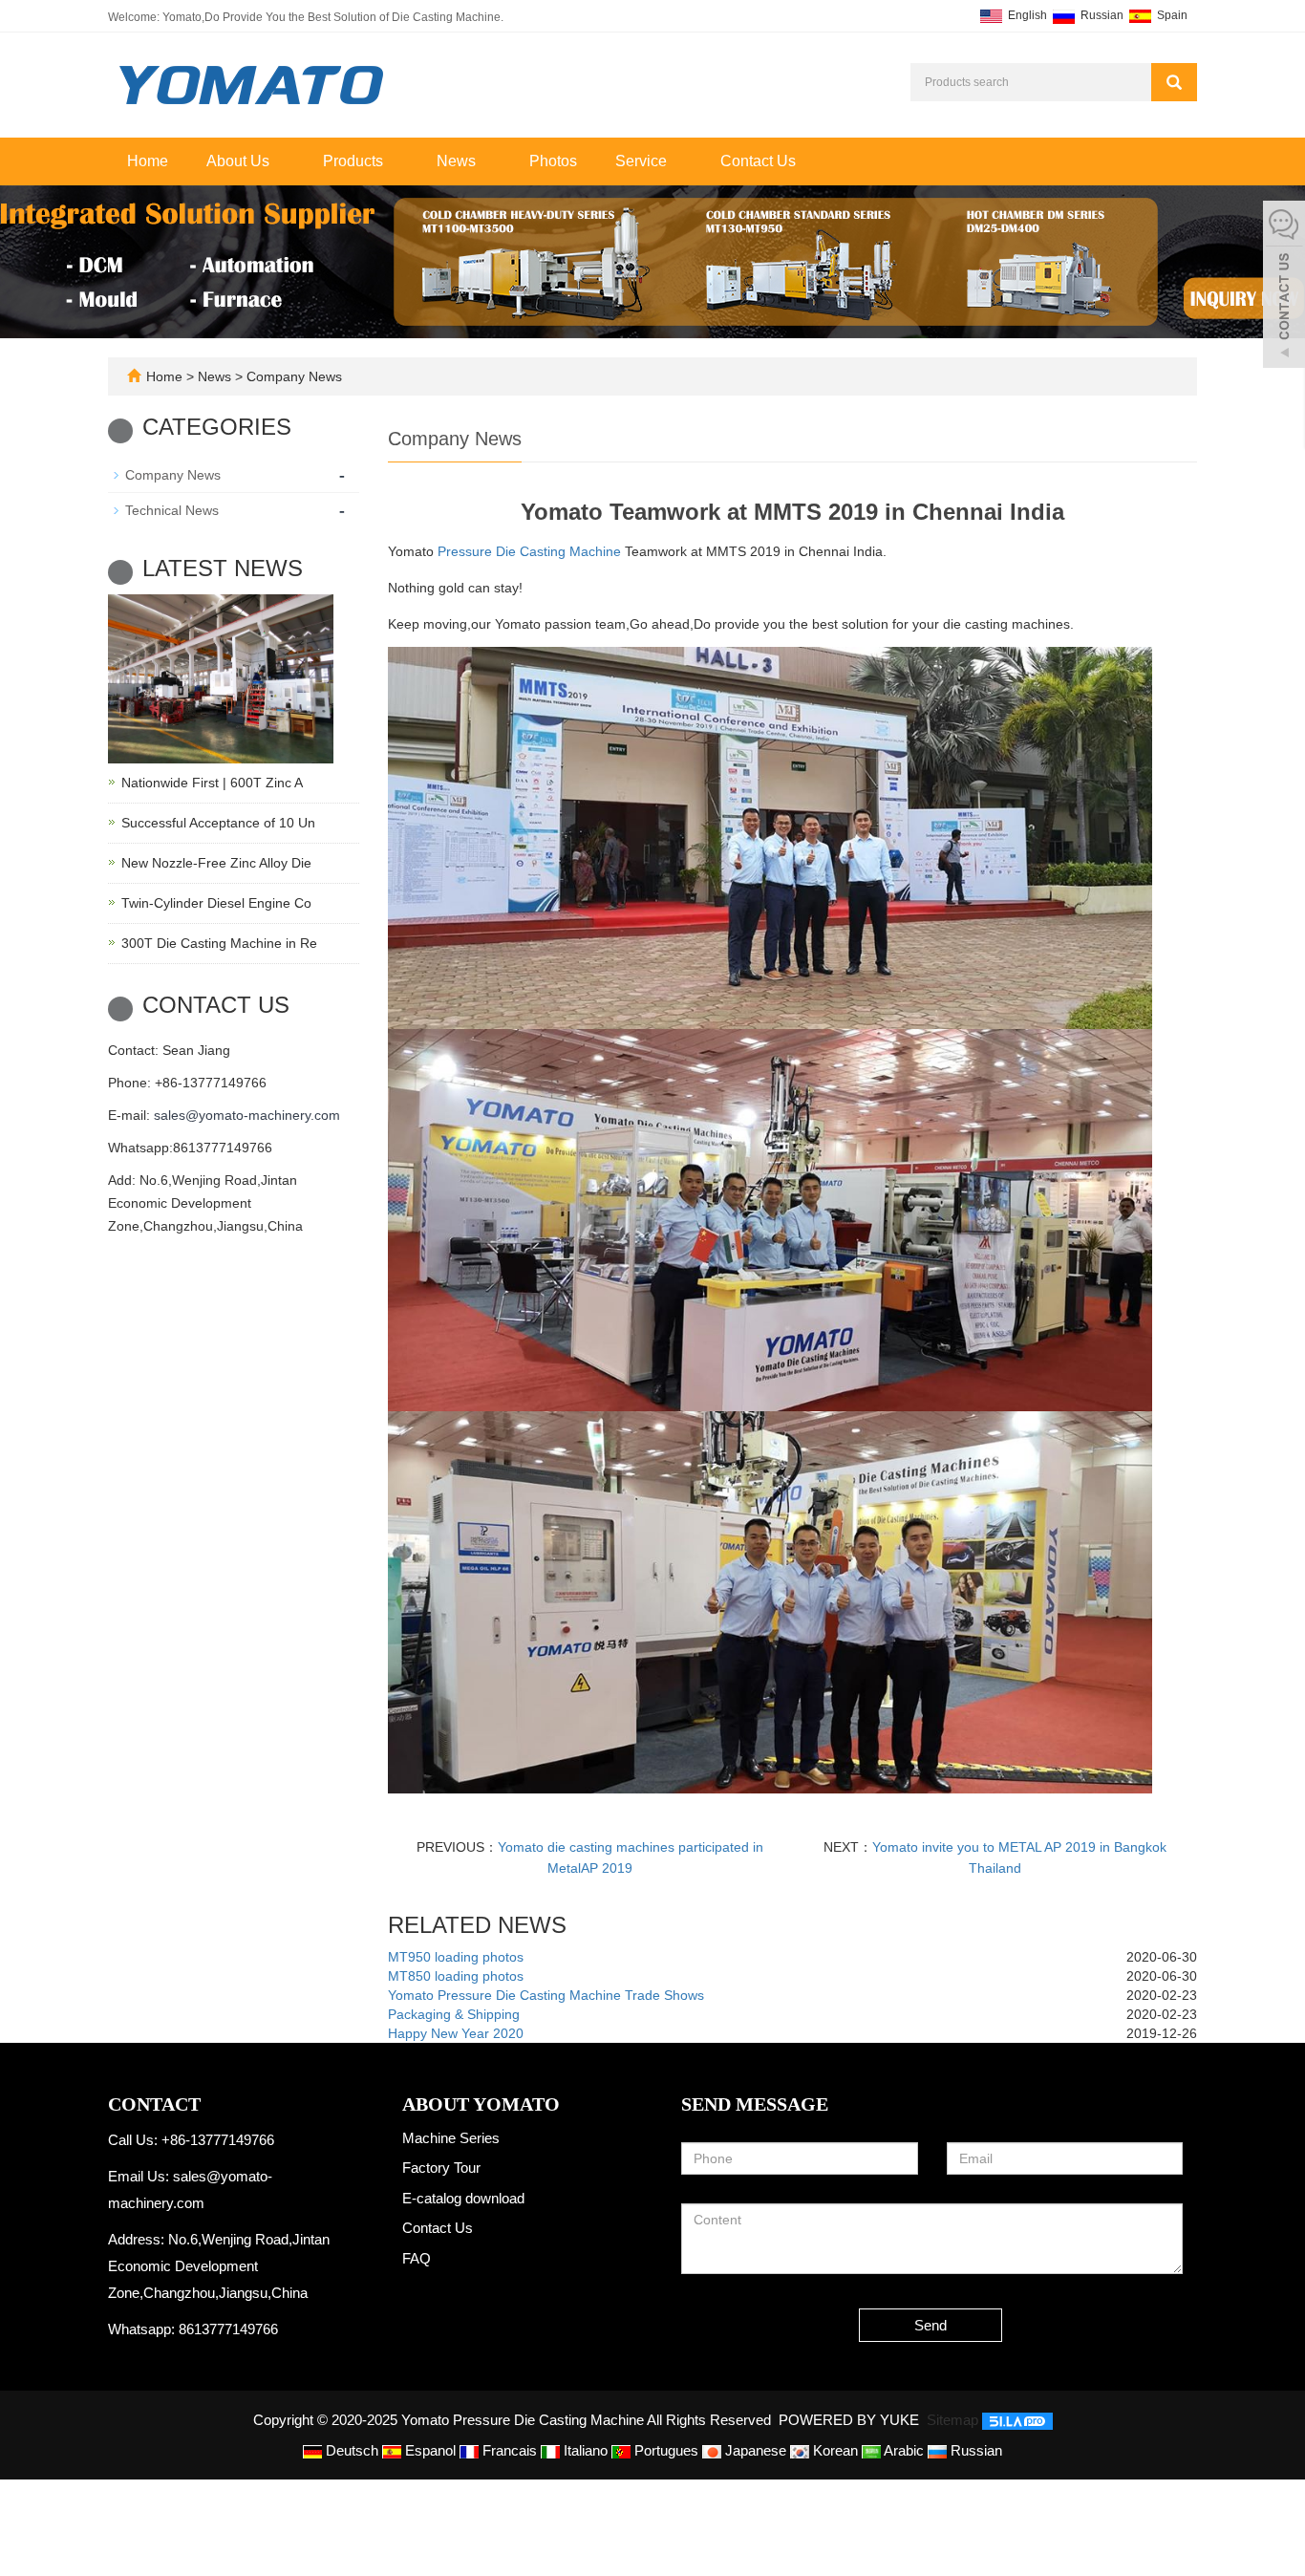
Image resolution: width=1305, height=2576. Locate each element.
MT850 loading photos (456, 1976)
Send (931, 2325)
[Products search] (1174, 82)
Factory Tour (441, 2168)
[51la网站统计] (1017, 2420)
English (1026, 15)
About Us (240, 161)
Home (148, 161)
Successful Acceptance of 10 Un (218, 823)
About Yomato (481, 2104)
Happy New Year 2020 (456, 2033)
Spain (1171, 15)
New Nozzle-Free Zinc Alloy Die (216, 863)
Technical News (172, 510)
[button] (279, 161)
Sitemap (952, 2420)
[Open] (1284, 287)
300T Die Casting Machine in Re (219, 943)
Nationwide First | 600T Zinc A (212, 783)
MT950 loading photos (456, 1957)
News (458, 161)
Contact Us (758, 161)
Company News (292, 376)
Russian (1101, 15)
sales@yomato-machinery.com (247, 1115)
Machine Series (451, 2138)
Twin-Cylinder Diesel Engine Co (216, 903)
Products (355, 161)
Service (643, 161)
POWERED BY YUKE (851, 2420)
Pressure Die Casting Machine (529, 551)
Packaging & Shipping (454, 2014)
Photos (553, 161)
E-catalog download (463, 2198)
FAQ (417, 2258)
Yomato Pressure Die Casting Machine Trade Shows (546, 1995)
